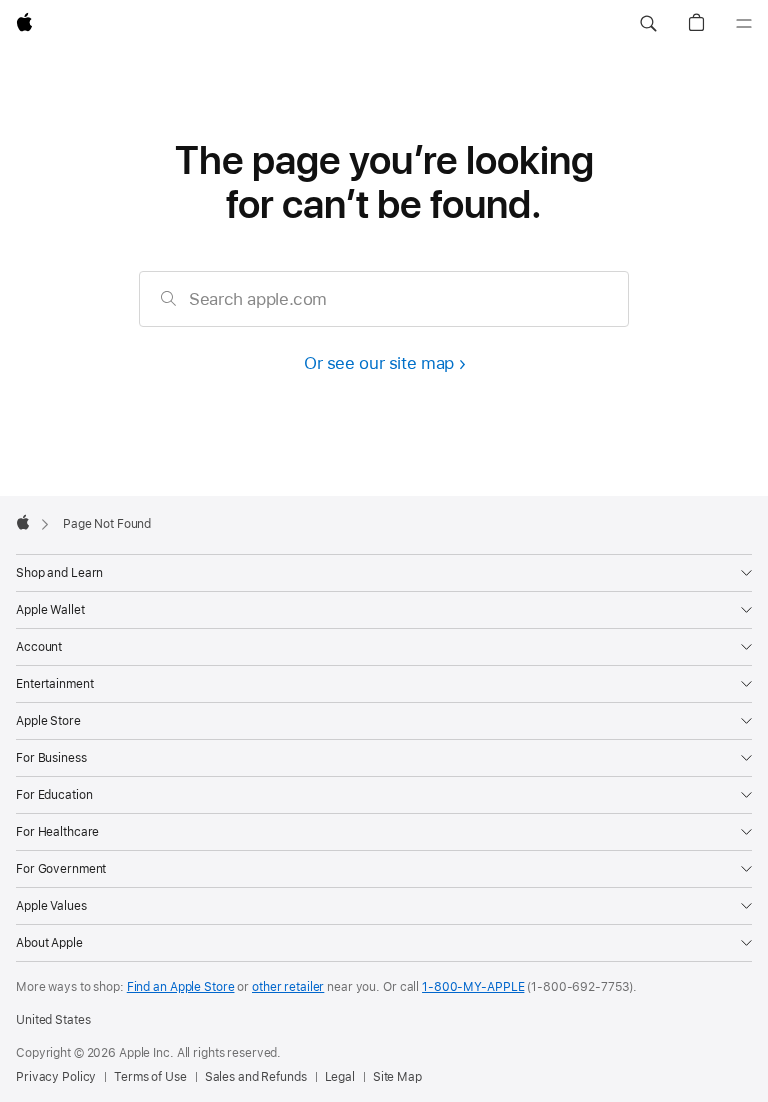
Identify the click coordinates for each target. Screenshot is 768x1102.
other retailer (288, 987)
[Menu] (744, 24)
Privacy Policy (56, 1077)
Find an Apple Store (181, 987)
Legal (340, 1077)
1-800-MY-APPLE (473, 987)
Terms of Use (150, 1077)
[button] (648, 24)
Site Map (397, 1077)
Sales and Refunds (256, 1077)
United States (53, 1020)
